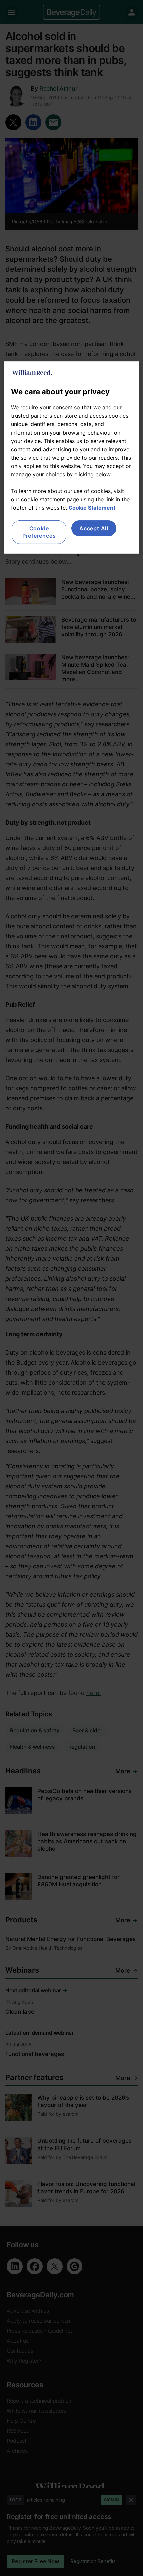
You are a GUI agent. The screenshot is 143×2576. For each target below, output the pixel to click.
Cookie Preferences (39, 532)
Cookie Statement (92, 508)
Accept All (94, 528)
